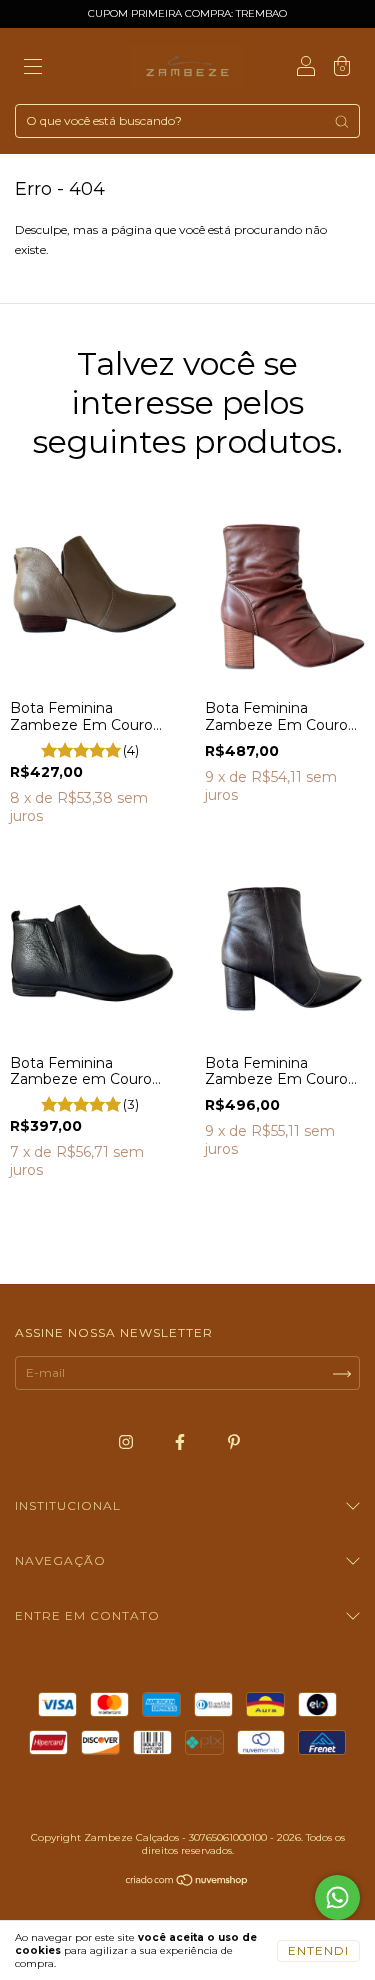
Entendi (318, 1950)
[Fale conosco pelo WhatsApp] (337, 1897)
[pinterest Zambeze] (234, 1442)
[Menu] (33, 68)
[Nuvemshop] (187, 1882)
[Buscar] (341, 121)
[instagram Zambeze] (127, 1442)
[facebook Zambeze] (181, 1442)
